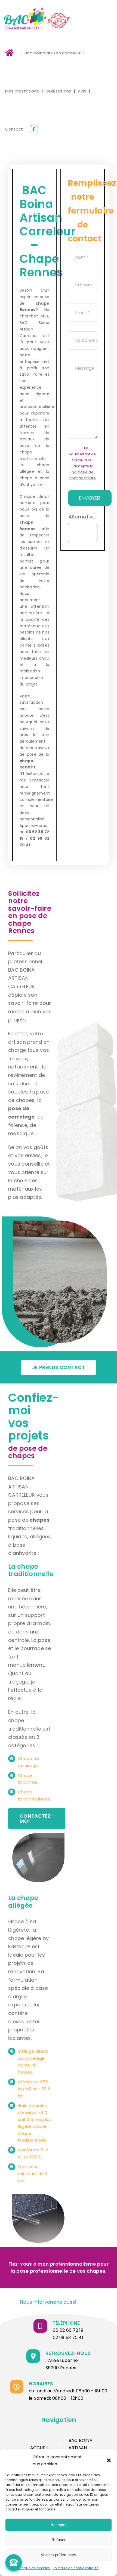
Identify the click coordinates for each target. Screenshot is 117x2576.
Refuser (59, 2540)
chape (26, 761)
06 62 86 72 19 (68, 2330)
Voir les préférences (59, 2555)
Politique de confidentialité (76, 2568)
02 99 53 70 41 (68, 2338)
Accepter (59, 2525)
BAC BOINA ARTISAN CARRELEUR (81, 2448)
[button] (109, 2460)
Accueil (39, 2448)
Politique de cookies (33, 2568)
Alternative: (83, 517)
